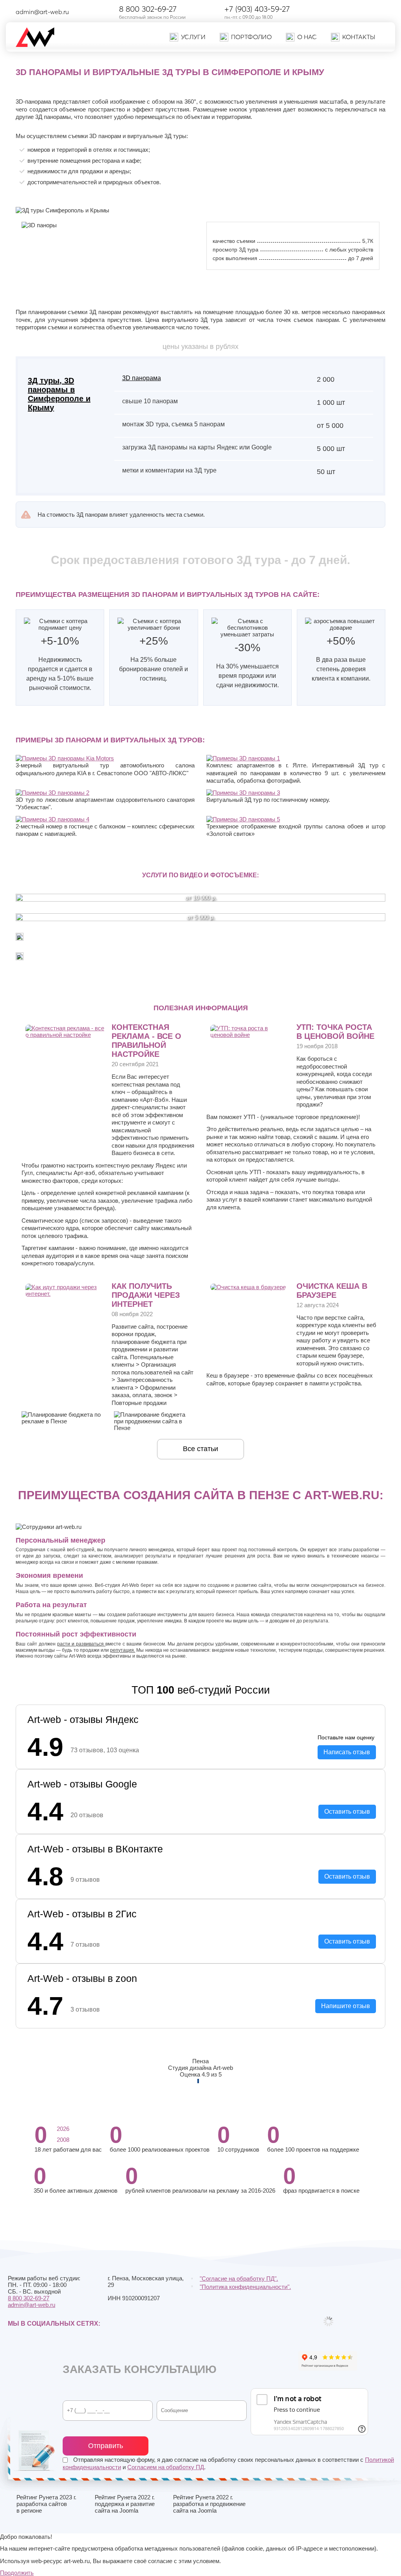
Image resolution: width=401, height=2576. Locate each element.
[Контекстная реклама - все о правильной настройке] (65, 1035)
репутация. (123, 1650)
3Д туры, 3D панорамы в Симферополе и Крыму (59, 394)
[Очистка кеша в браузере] (248, 1287)
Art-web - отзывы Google (82, 1784)
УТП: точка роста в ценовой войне (335, 1032)
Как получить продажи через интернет (146, 1295)
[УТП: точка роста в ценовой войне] (250, 1035)
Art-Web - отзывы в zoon (82, 1978)
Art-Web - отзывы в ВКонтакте (95, 1849)
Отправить (106, 2446)
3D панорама (142, 378)
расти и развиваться (81, 1644)
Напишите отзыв (346, 2006)
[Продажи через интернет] (65, 1294)
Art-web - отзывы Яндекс (83, 1719)
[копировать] (76, 12)
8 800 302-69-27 (148, 9)
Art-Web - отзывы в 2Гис (82, 1914)
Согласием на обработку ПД (166, 2467)
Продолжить (17, 2573)
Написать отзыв (347, 1752)
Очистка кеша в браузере (332, 1291)
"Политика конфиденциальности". (245, 2287)
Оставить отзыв (347, 1812)
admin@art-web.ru (42, 12)
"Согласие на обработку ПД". (239, 2279)
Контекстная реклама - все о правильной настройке (146, 1041)
